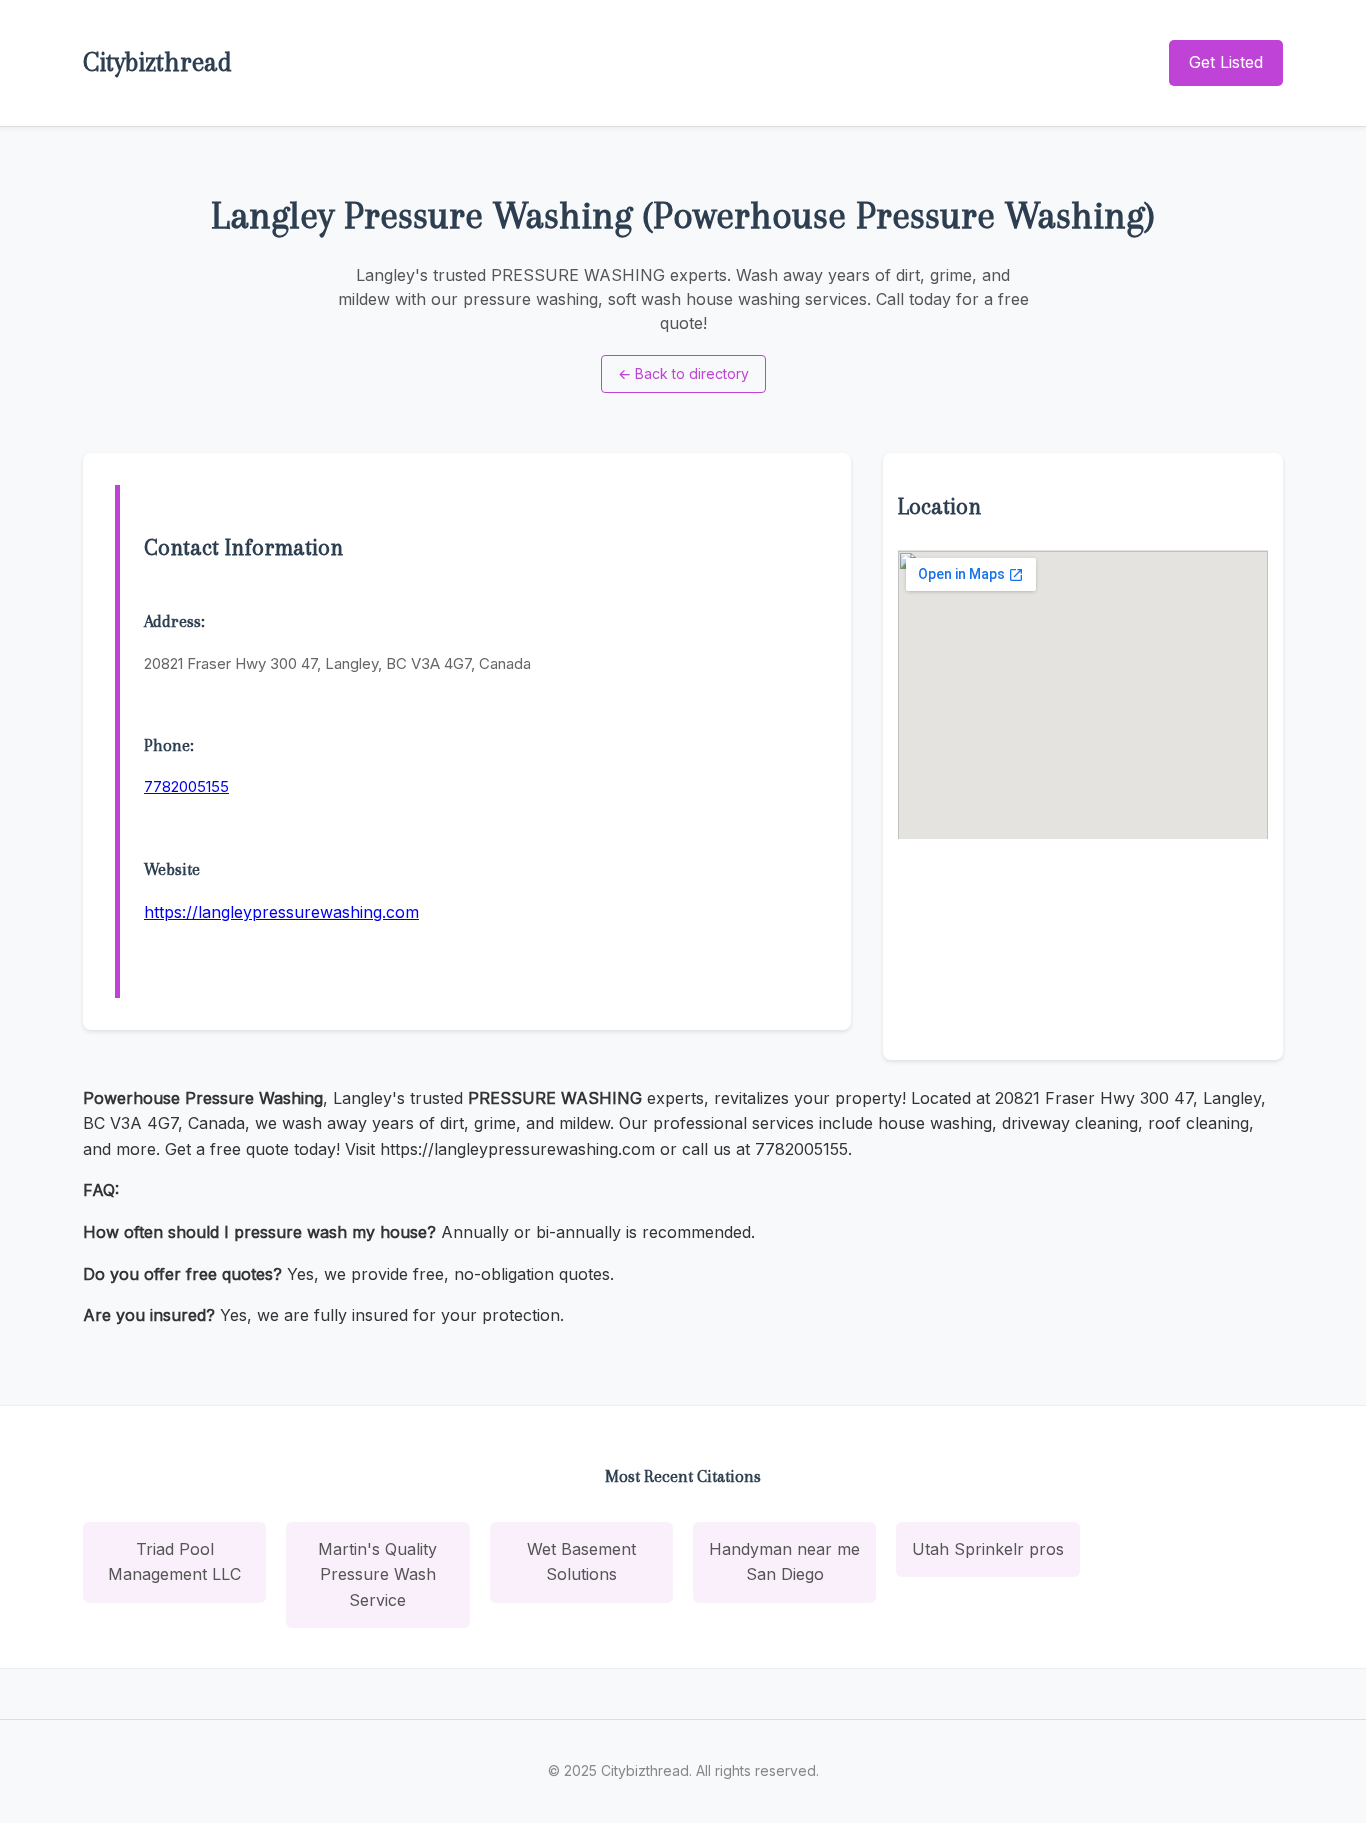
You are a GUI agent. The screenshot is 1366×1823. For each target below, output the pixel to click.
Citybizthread (157, 62)
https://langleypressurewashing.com (281, 912)
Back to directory (683, 373)
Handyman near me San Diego (784, 1562)
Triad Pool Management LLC (174, 1562)
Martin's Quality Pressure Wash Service (377, 1574)
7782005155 (186, 786)
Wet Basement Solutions (581, 1562)
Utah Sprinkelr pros (988, 1549)
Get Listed (1226, 62)
